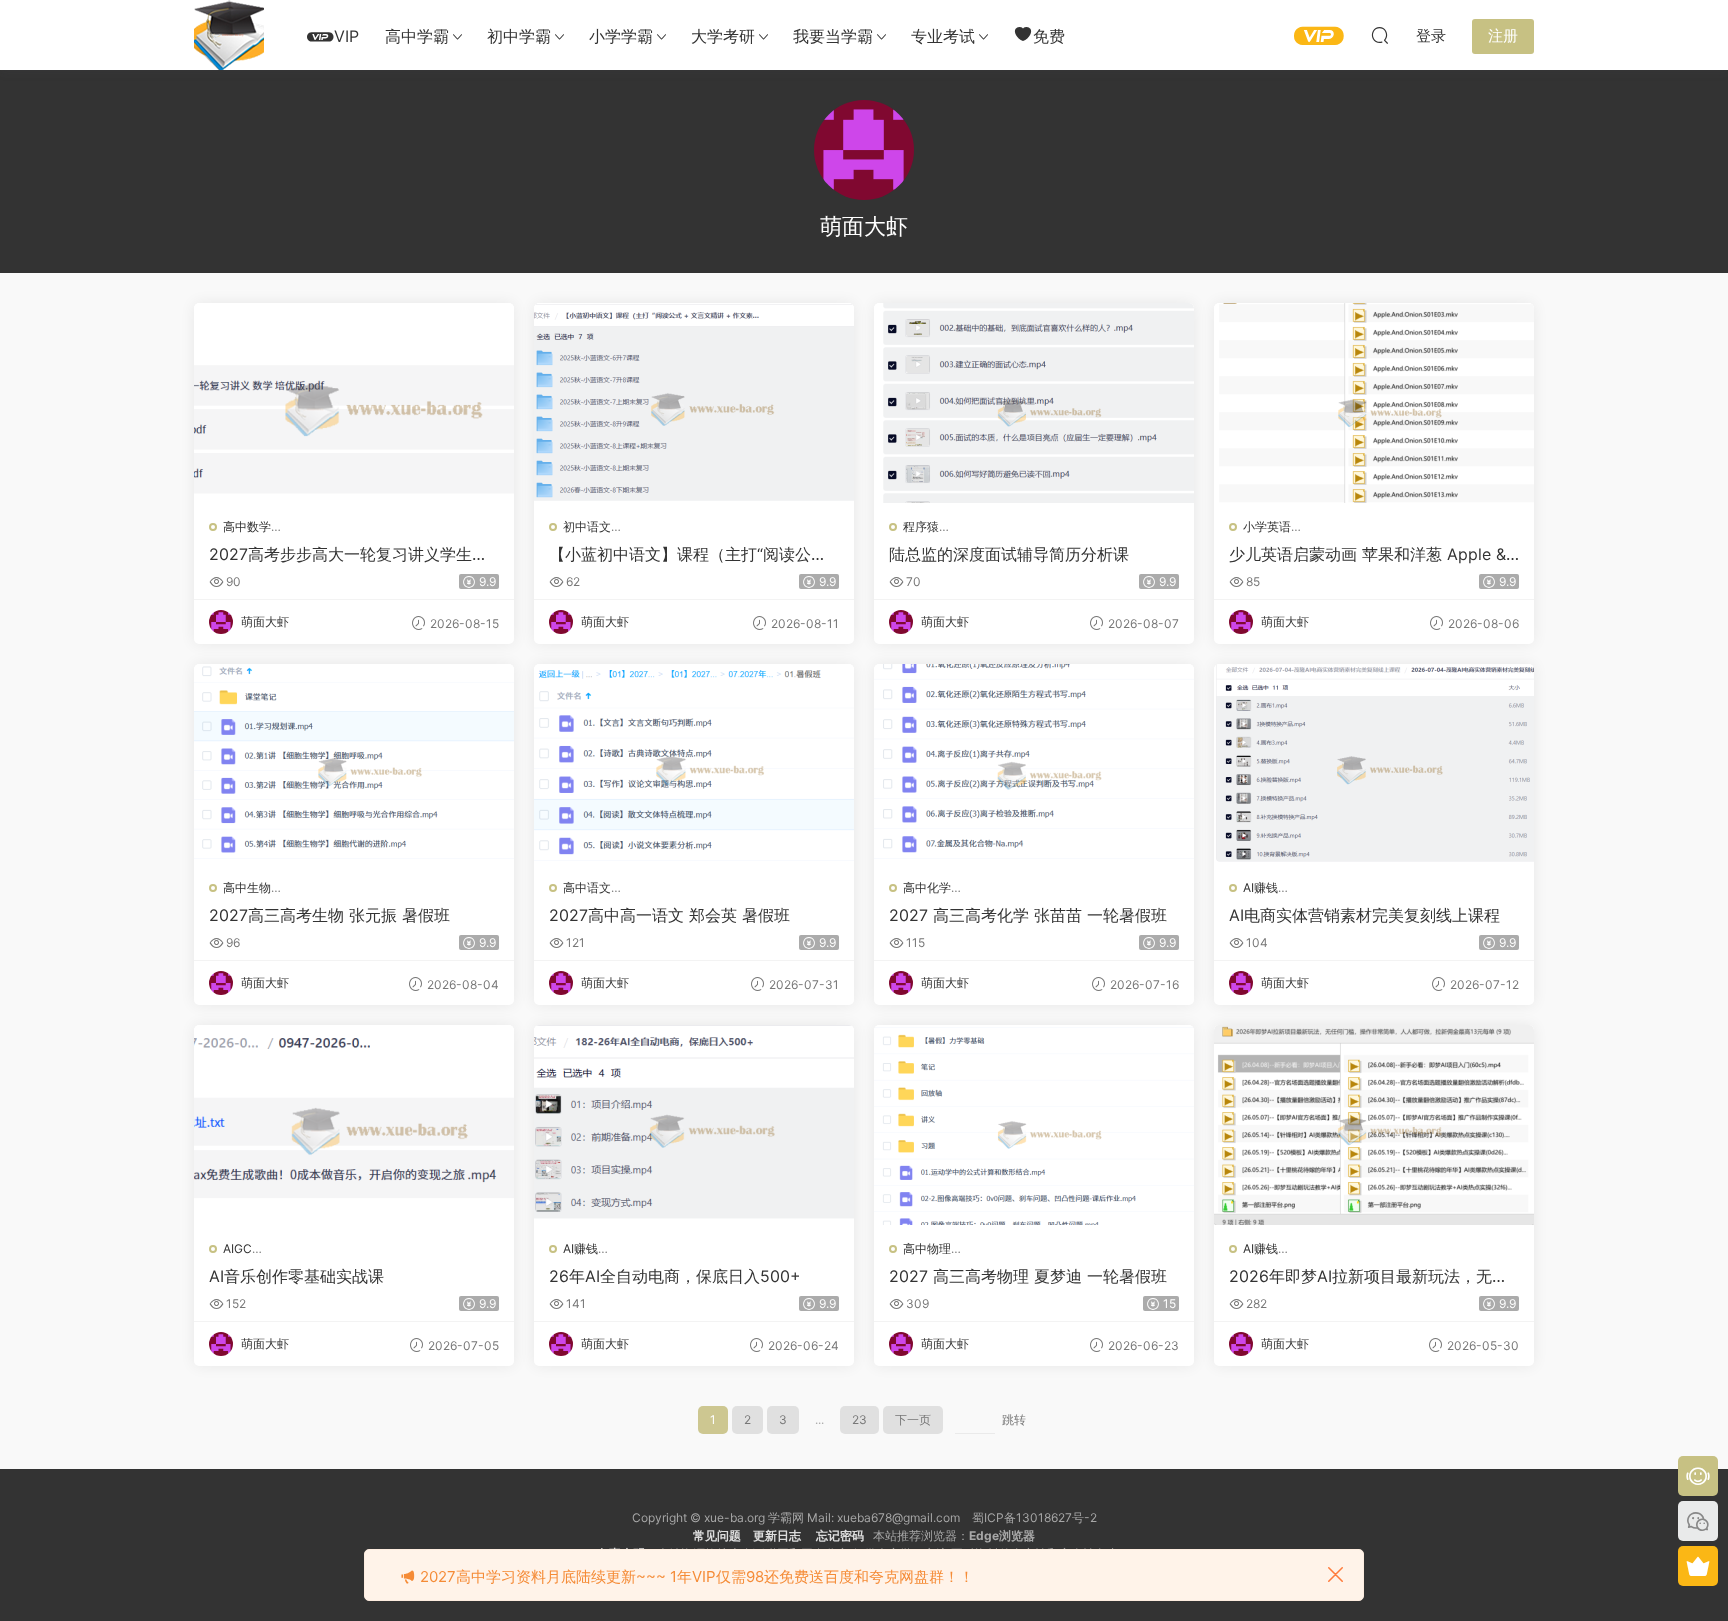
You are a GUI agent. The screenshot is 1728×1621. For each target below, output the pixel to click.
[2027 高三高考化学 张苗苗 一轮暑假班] (1034, 764)
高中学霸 (417, 36)
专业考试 (943, 36)
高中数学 (247, 526)
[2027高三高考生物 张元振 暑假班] (354, 764)
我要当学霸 (833, 36)
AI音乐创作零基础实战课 (296, 1276)
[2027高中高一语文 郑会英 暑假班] (694, 764)
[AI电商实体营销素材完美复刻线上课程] (1374, 764)
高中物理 (927, 1248)
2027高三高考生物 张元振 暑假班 (329, 915)
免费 (1049, 36)
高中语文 (587, 887)
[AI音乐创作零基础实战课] (354, 1125)
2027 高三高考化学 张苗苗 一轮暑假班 (1028, 915)
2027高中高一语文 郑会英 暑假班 (669, 915)
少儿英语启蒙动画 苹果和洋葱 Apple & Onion (1367, 554)
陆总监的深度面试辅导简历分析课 (1009, 554)
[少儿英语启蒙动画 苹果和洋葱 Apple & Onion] (1374, 403)
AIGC (237, 1248)
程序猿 (921, 526)
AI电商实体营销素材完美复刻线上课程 (1364, 915)
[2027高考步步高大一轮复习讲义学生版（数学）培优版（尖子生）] (354, 403)
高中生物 (247, 887)
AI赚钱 (1260, 887)
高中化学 (927, 887)
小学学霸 (621, 36)
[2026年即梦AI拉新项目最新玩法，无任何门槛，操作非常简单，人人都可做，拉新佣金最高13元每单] (1374, 1125)
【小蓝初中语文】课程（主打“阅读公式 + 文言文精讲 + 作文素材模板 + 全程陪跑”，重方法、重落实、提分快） (690, 554)
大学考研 (723, 36)
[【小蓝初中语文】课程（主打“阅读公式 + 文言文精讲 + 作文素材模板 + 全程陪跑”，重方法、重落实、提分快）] (694, 403)
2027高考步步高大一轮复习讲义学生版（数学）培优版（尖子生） (348, 554)
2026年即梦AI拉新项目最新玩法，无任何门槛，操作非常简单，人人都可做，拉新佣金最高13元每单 (1373, 1276)
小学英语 (1267, 526)
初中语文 (587, 526)
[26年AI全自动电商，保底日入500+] (694, 1125)
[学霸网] (229, 35)
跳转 (1014, 1419)
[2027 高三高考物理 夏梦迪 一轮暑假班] (1034, 1125)
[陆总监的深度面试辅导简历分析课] (1034, 403)
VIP (346, 36)
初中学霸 (519, 36)
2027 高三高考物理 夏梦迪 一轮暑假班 (1028, 1276)
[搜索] (1380, 35)
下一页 (913, 1419)
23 (859, 1419)
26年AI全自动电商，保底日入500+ (675, 1276)
